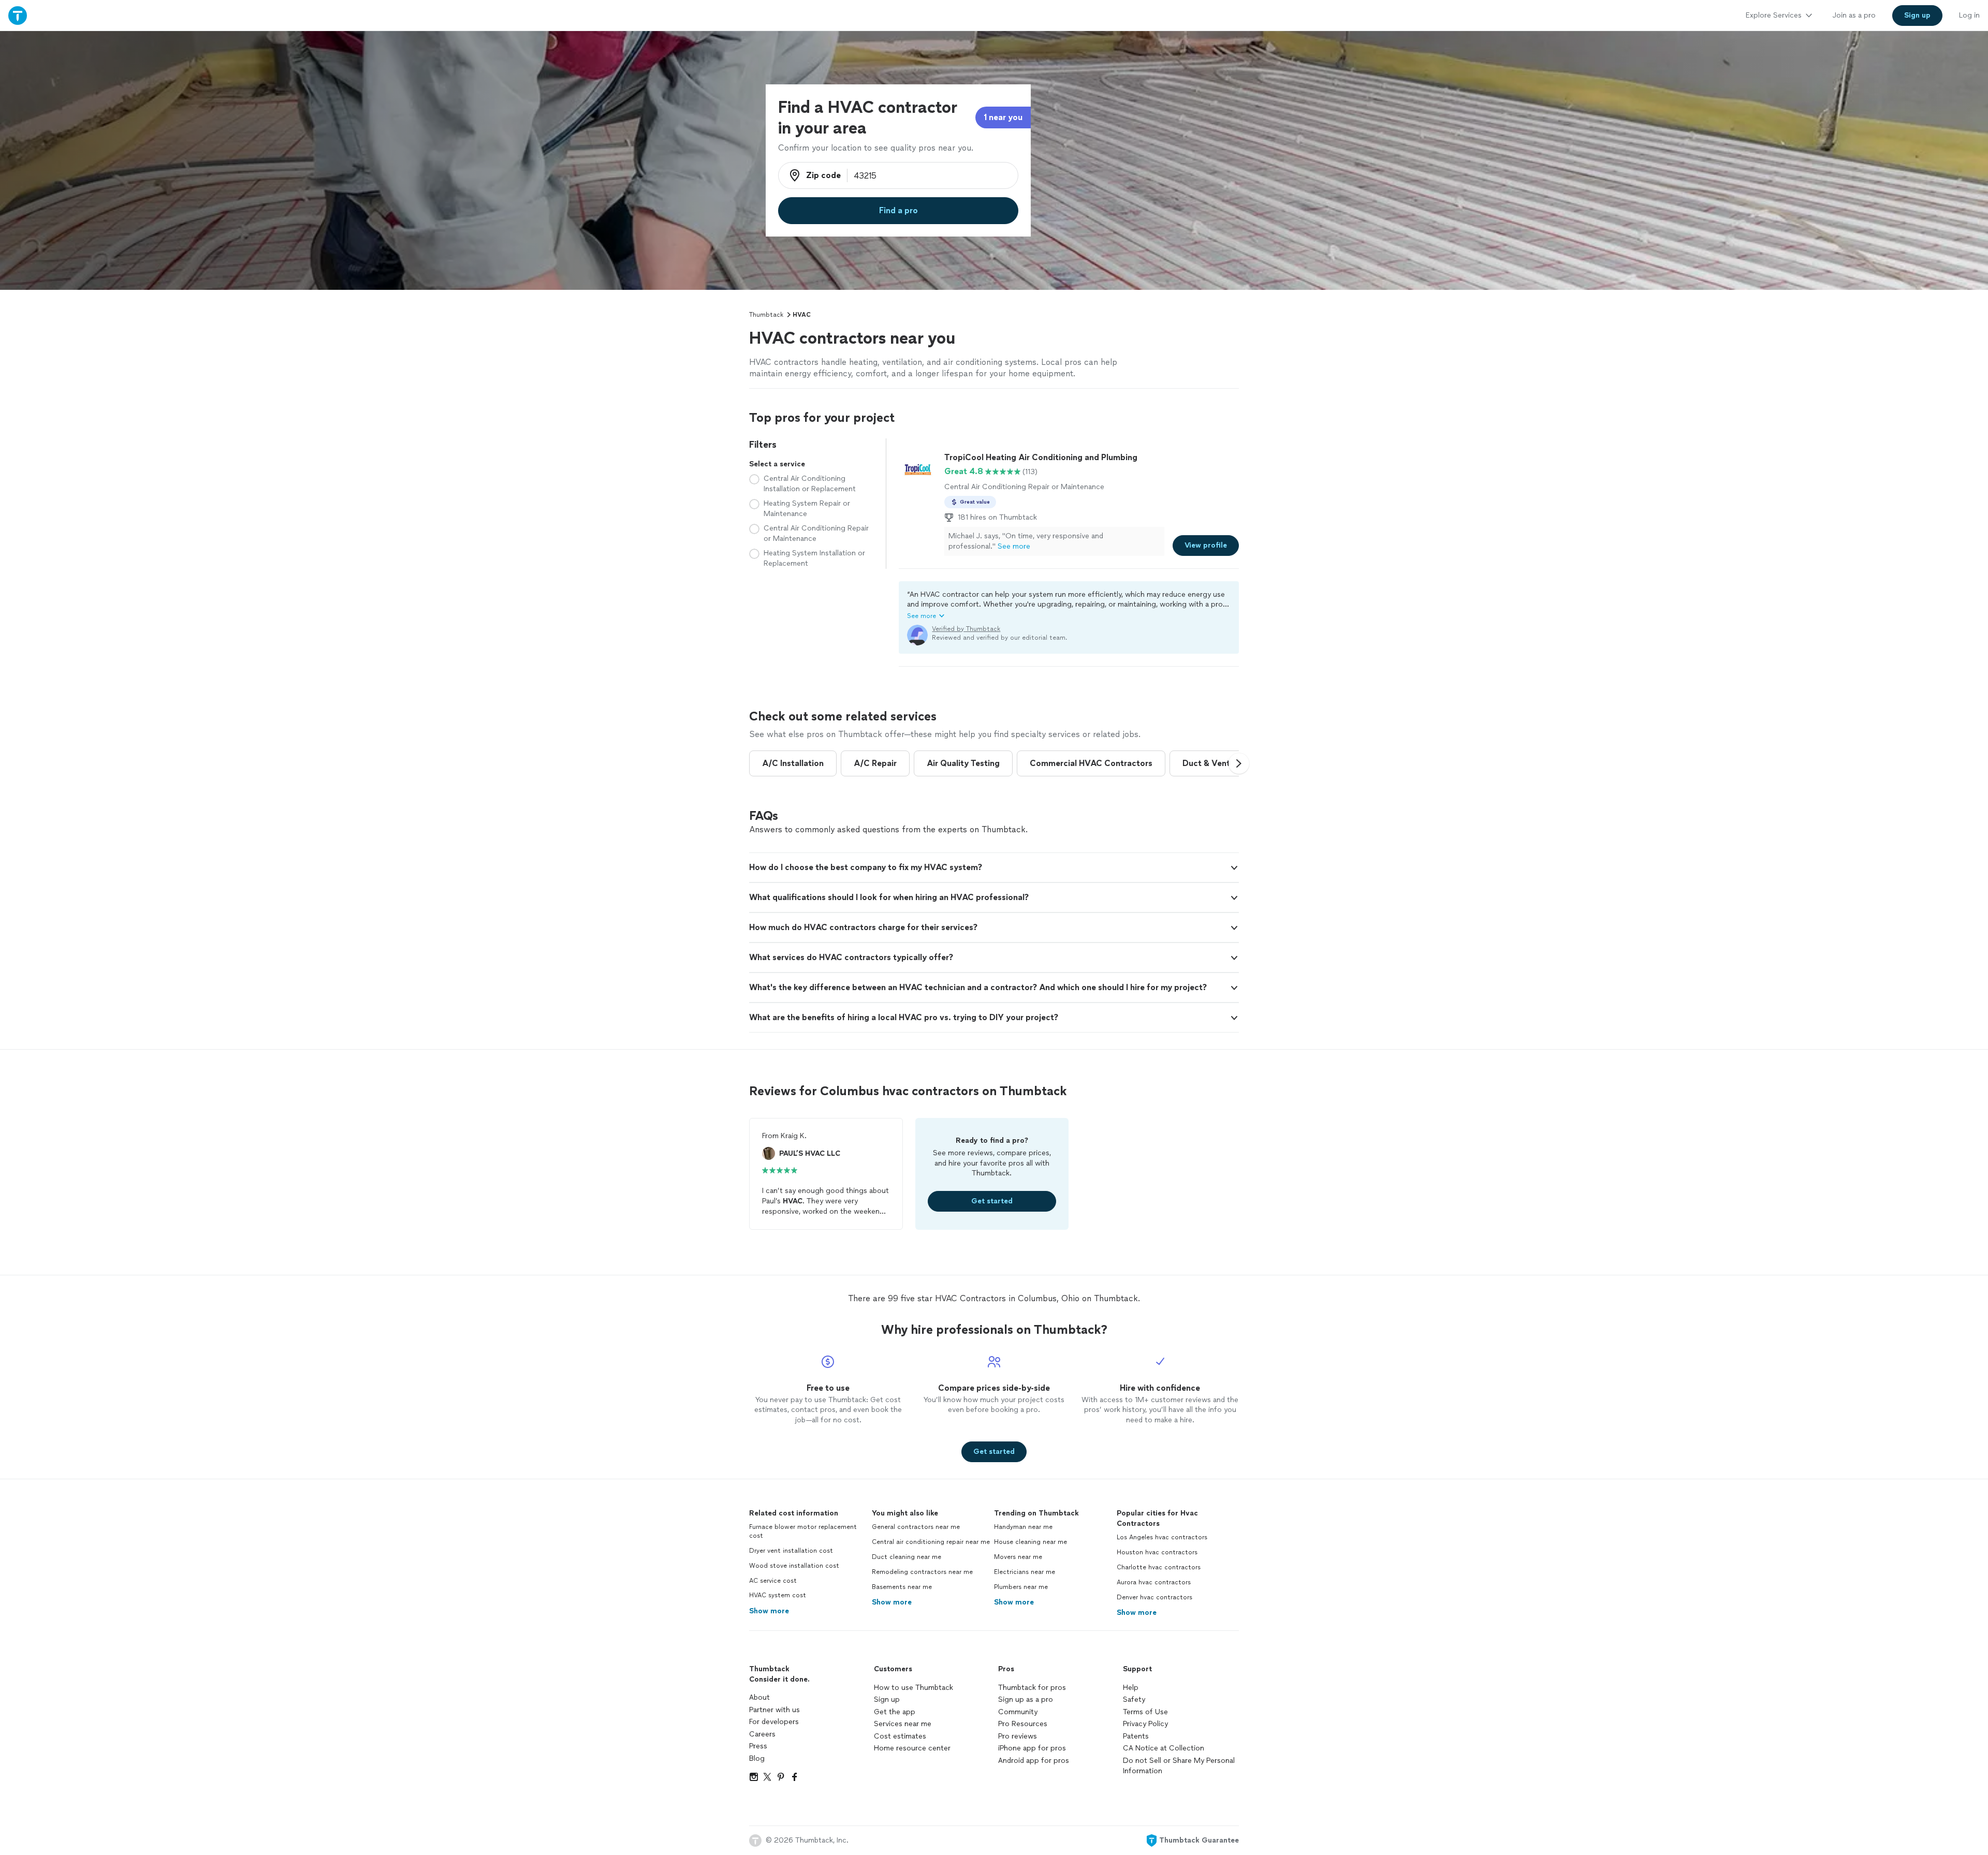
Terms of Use (1145, 1712)
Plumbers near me (1021, 1587)
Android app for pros (1034, 1761)
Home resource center (912, 1748)
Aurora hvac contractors (1154, 1582)
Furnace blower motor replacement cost (803, 1531)
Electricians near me (1025, 1572)
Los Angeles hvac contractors (1162, 1537)
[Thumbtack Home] (18, 15)
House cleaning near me (1030, 1542)
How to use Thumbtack (913, 1688)
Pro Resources (1023, 1724)
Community (1018, 1712)
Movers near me (1018, 1557)
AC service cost (773, 1581)
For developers (774, 1722)
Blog (757, 1758)
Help (1131, 1688)
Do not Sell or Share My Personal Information (1179, 1766)
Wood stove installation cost (794, 1566)
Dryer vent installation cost (791, 1551)
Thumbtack (766, 315)
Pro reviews (1018, 1736)
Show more (769, 1611)
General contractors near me (916, 1527)
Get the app (895, 1712)
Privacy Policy (1145, 1724)
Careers (762, 1734)
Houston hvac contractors (1157, 1552)
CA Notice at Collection (1164, 1748)
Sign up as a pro (1026, 1699)
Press (758, 1746)
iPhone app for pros (1032, 1748)
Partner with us (774, 1710)
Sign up (887, 1699)
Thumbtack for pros (1032, 1688)
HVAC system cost (778, 1595)
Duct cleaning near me (907, 1557)
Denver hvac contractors (1154, 1597)
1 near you (1003, 117)
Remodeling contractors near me (922, 1572)
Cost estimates (900, 1736)
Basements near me (902, 1587)
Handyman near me (1023, 1527)
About (759, 1697)
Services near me (903, 1724)
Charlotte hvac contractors (1159, 1567)
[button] (1069, 605)
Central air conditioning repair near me (931, 1542)
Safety (1134, 1699)
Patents (1136, 1736)
